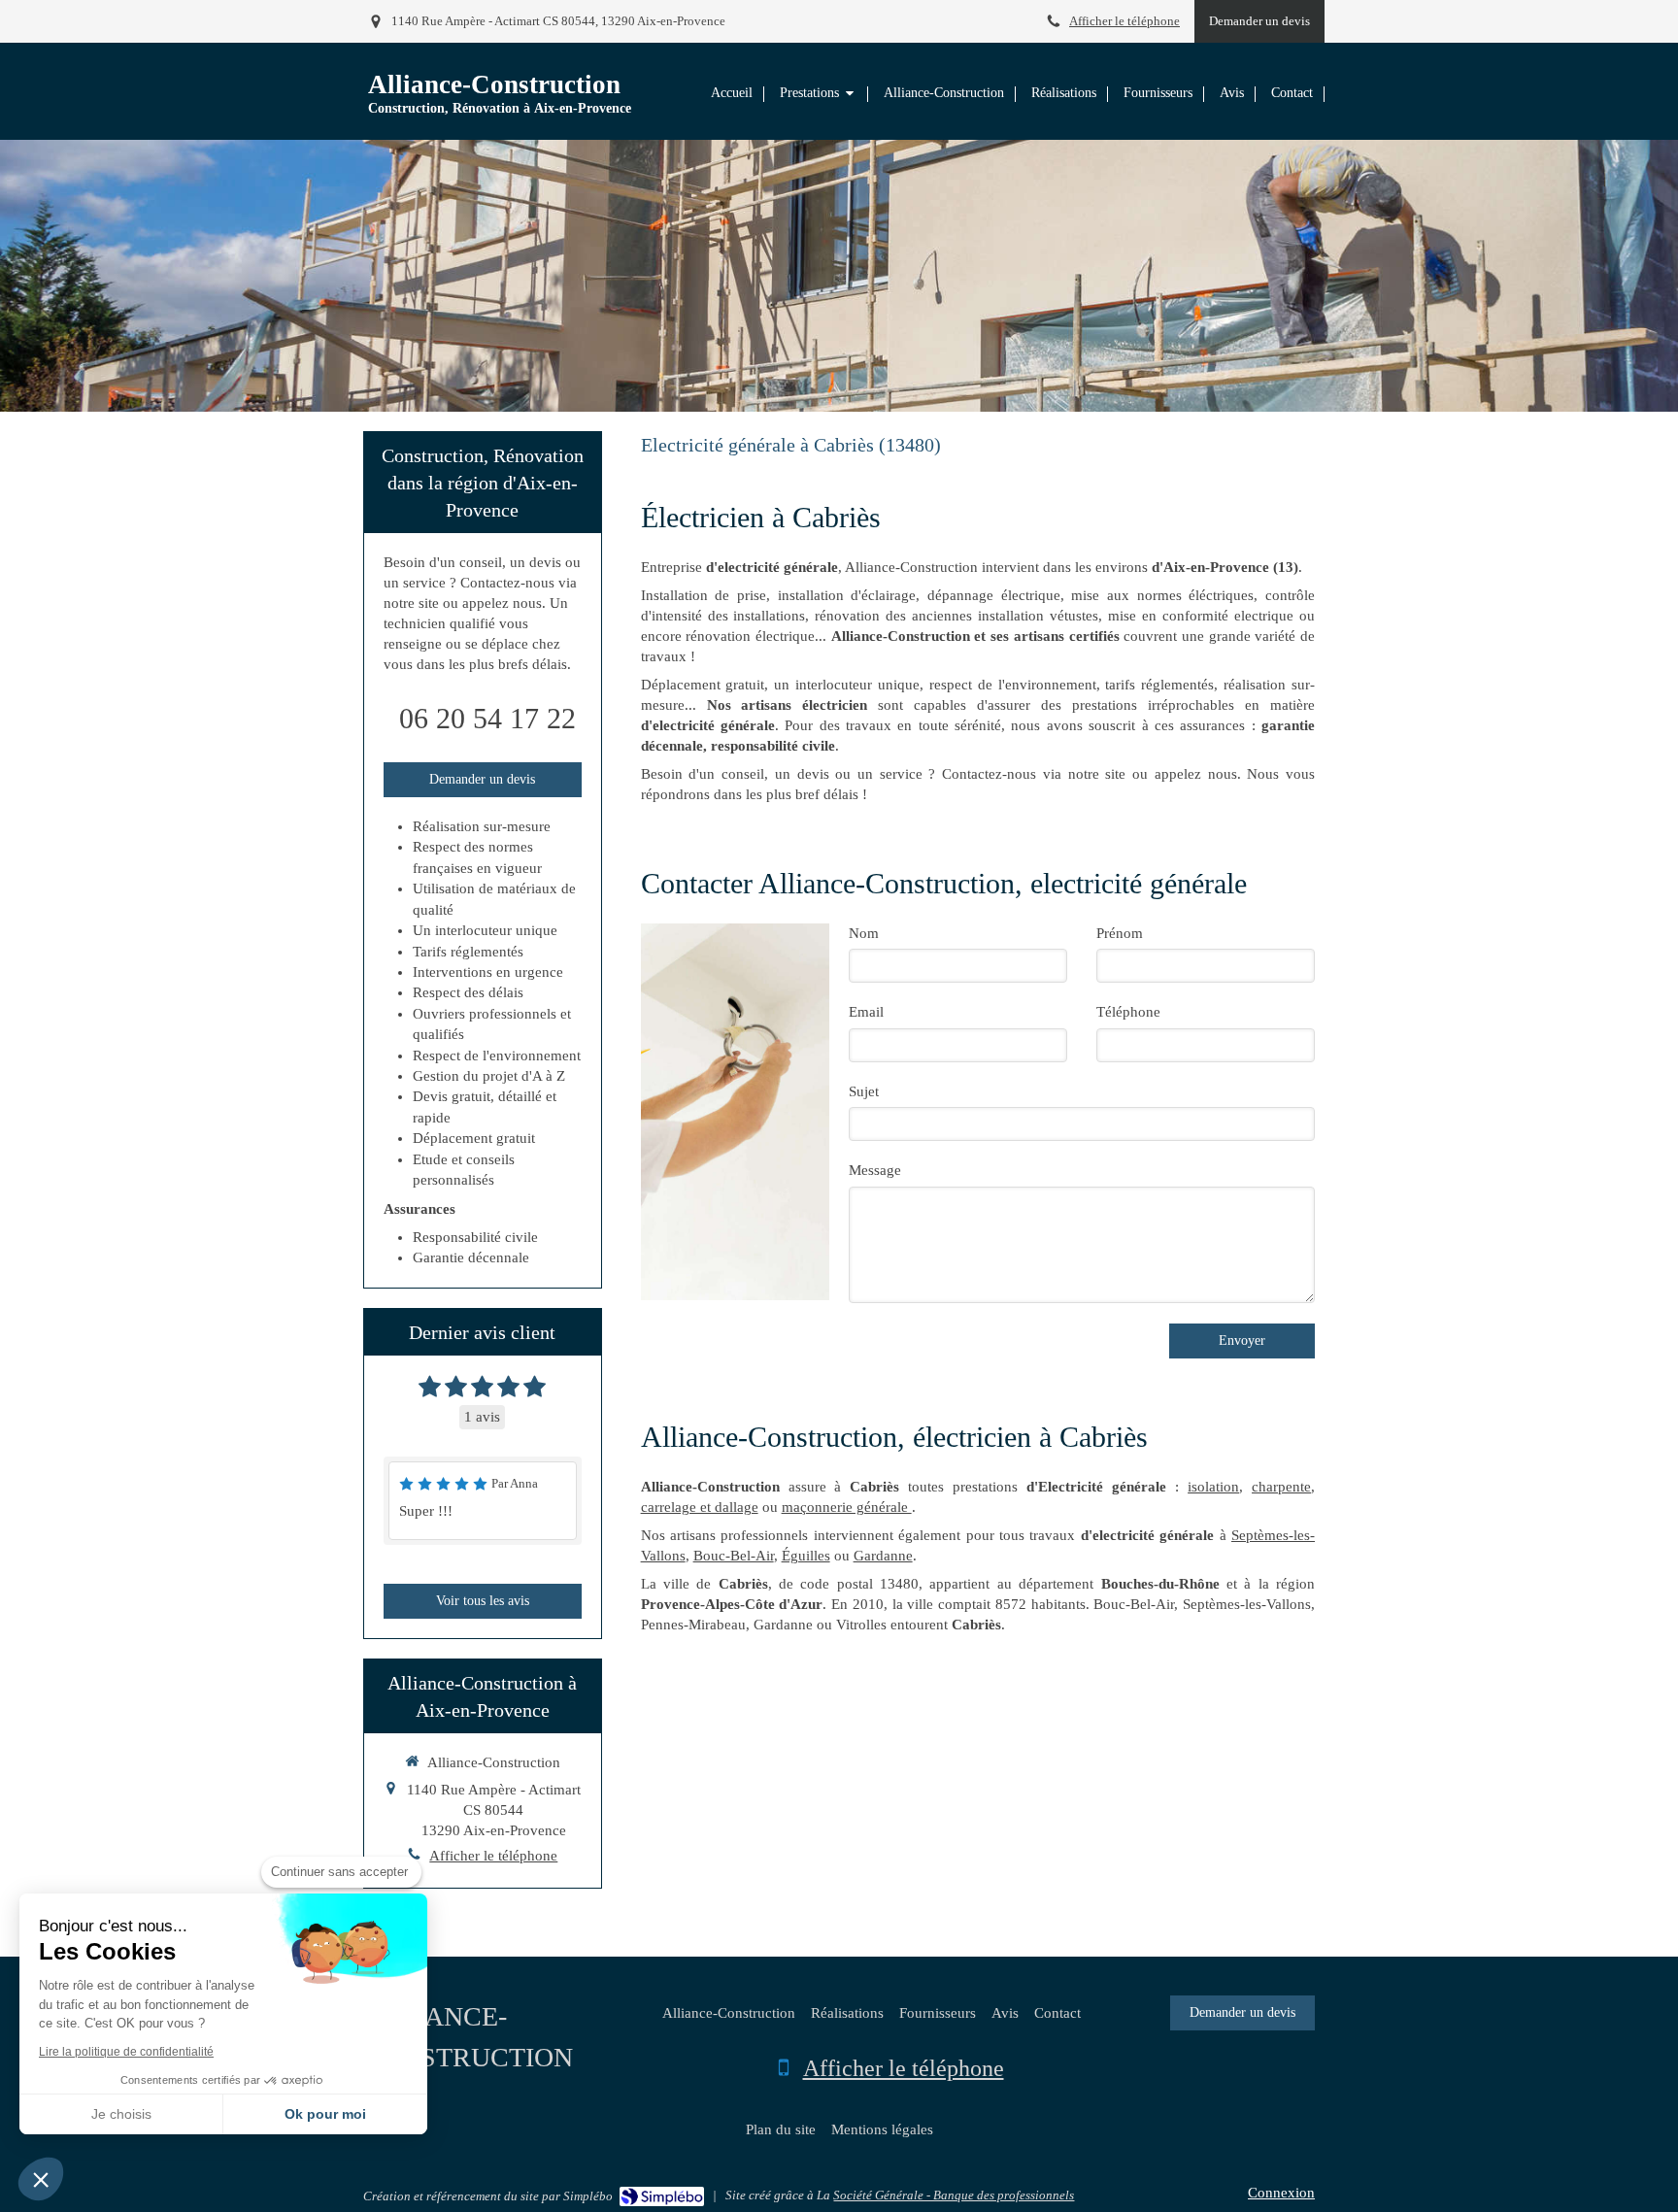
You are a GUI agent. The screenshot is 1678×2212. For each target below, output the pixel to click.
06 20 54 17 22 (487, 718)
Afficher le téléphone (1124, 21)
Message (875, 1170)
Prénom (1120, 933)
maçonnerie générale (847, 1507)
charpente (1281, 1487)
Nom (864, 933)
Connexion (1281, 2193)
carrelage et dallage (700, 1507)
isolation (1213, 1487)
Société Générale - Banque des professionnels (954, 2195)
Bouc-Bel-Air (734, 1556)
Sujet (864, 1091)
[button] (41, 2179)
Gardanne (883, 1556)
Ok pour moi (325, 2114)
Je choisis (121, 2114)
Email (866, 1012)
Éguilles (806, 1556)
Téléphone (1128, 1012)
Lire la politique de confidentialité (126, 2052)
